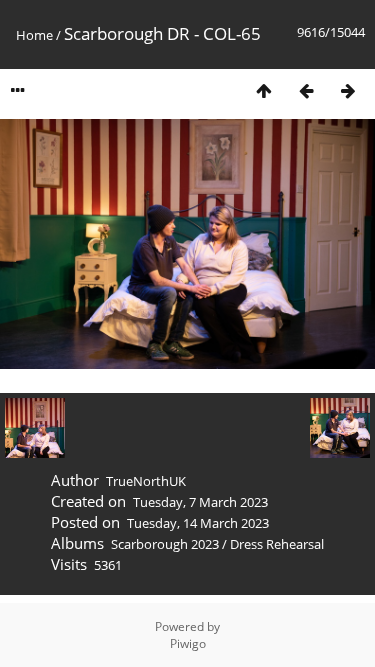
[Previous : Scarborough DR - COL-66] (306, 90)
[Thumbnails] (264, 90)
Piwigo (188, 643)
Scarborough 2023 (165, 544)
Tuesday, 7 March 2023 (200, 502)
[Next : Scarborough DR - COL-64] (348, 90)
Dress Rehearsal (277, 544)
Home (34, 35)
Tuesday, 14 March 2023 (198, 523)
